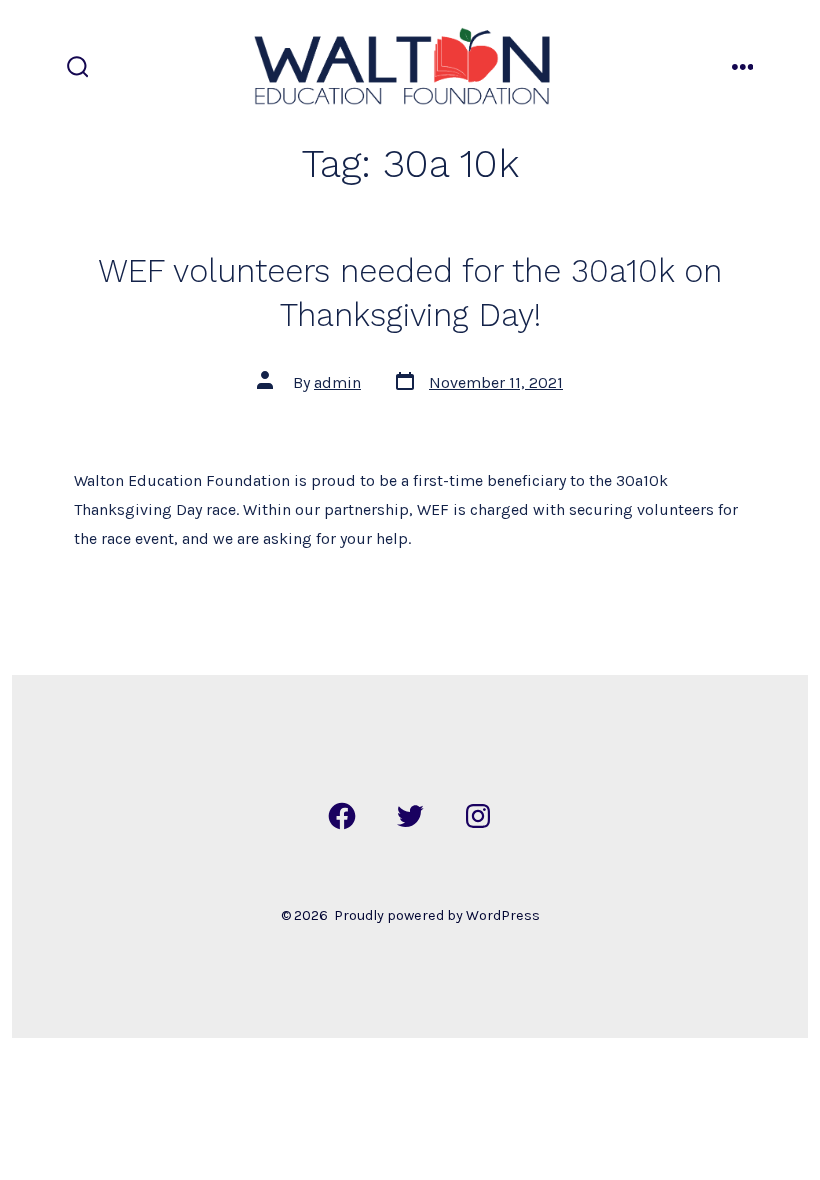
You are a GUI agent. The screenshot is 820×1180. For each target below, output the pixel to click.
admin (337, 382)
